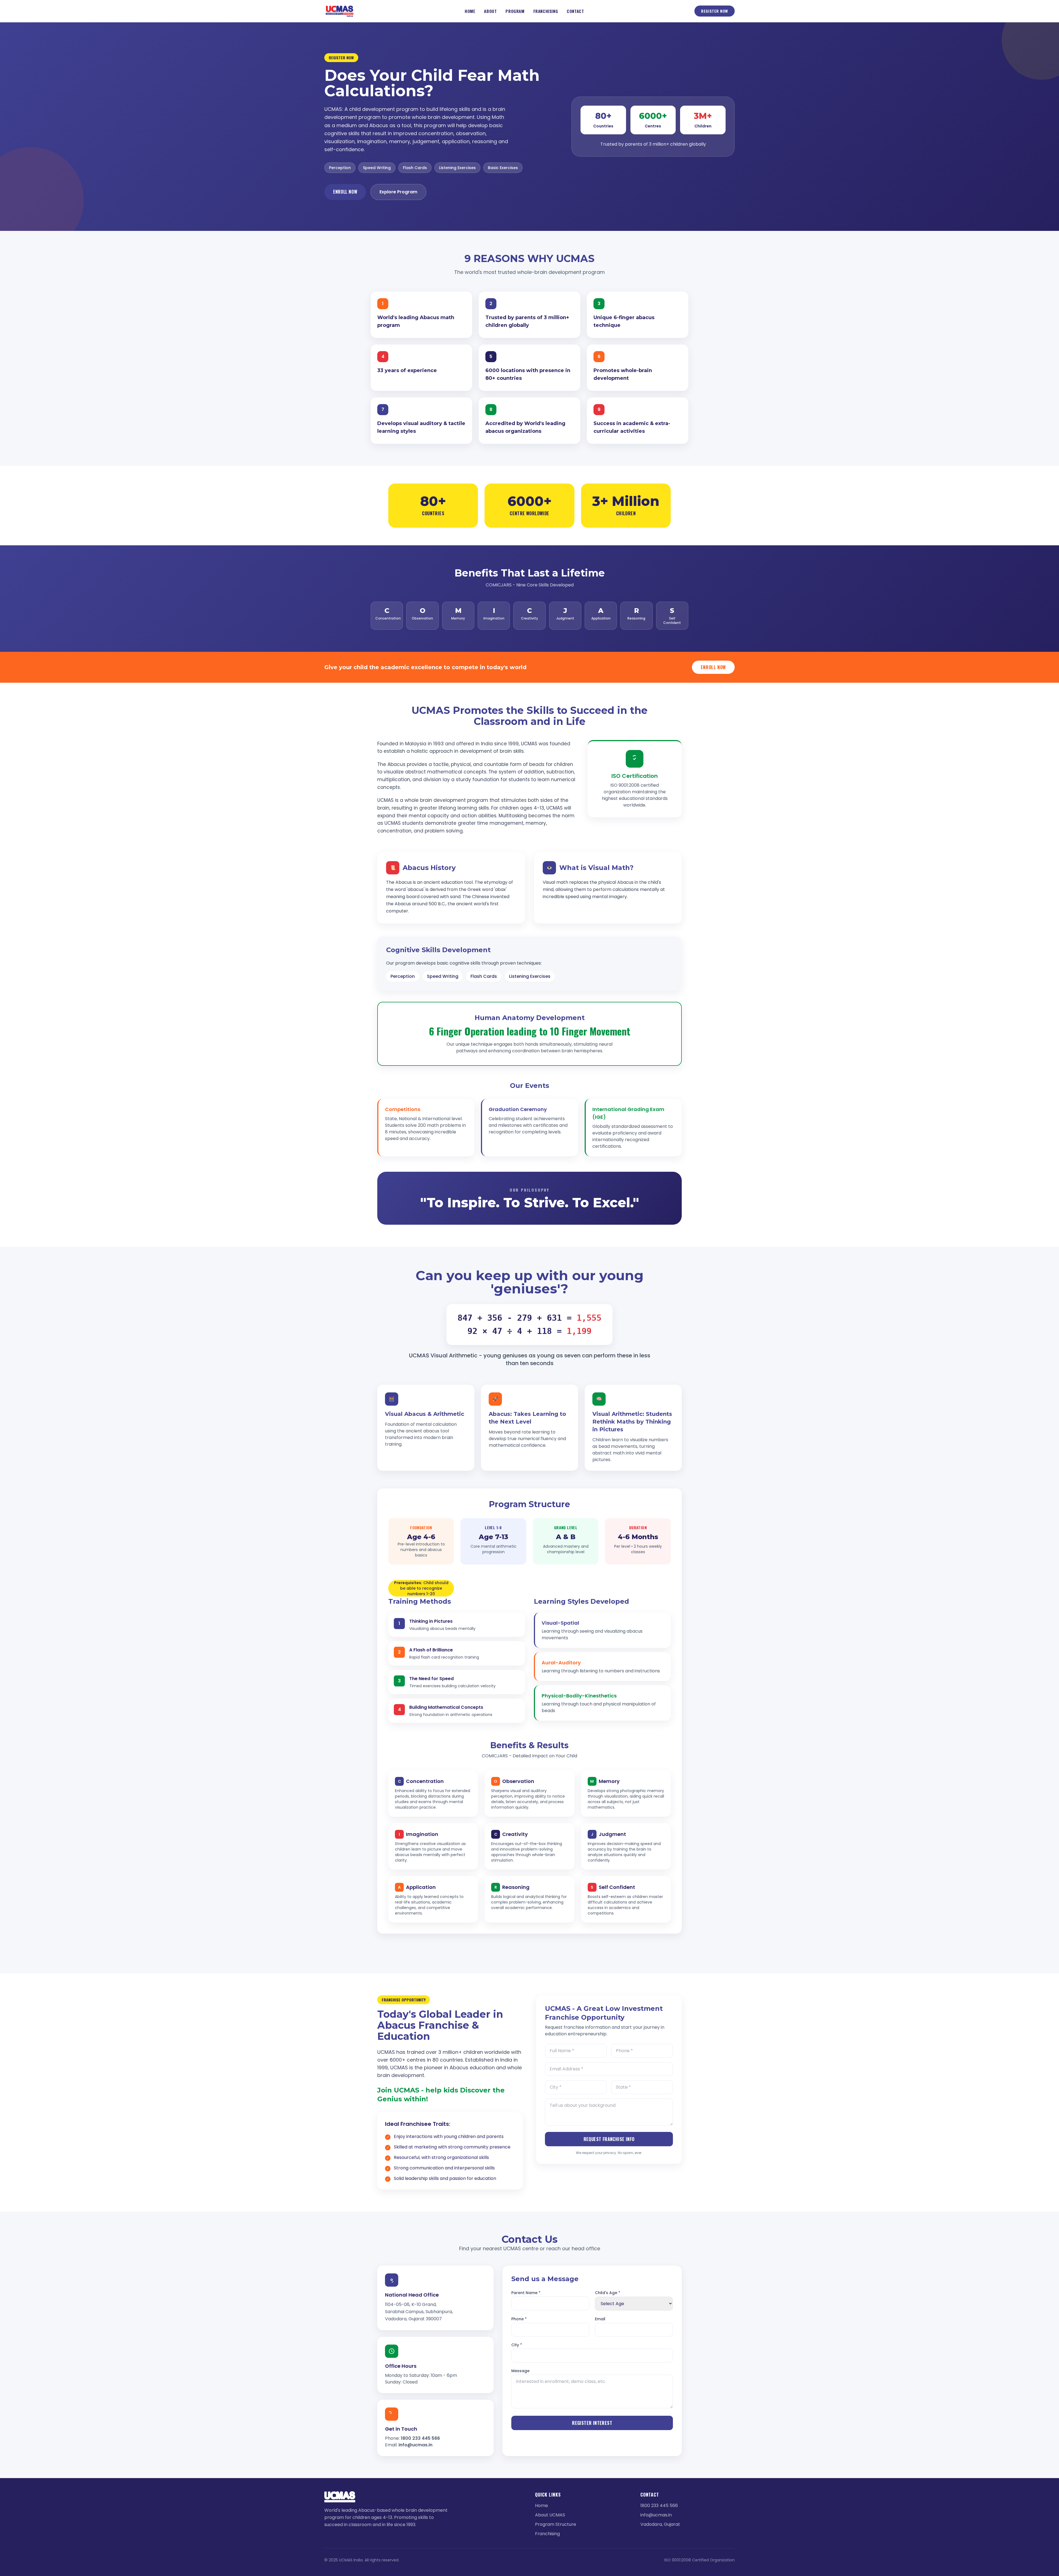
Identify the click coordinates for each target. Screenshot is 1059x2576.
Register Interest (592, 2423)
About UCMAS (550, 2515)
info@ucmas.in (415, 2445)
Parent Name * (526, 2293)
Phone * (519, 2319)
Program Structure (556, 2524)
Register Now (715, 11)
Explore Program (398, 192)
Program (515, 11)
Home (470, 11)
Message (520, 2371)
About (490, 11)
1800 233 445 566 (420, 2438)
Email (600, 2319)
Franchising (546, 11)
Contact (575, 11)
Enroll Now (345, 192)
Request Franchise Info (609, 2139)
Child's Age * (608, 2293)
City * (517, 2345)
